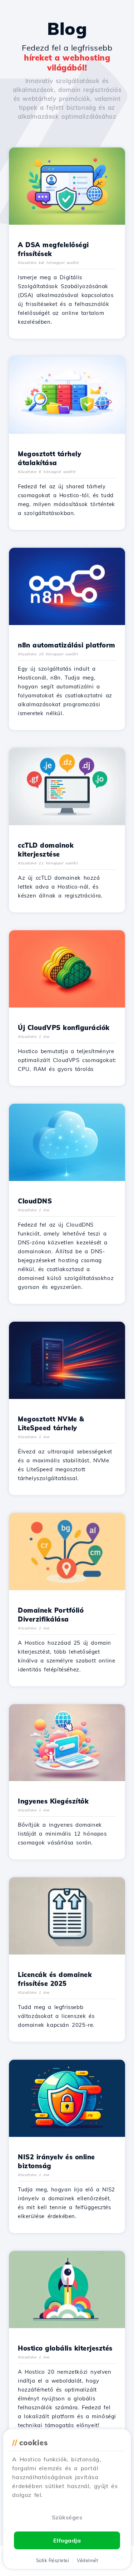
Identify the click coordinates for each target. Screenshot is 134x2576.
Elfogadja (67, 2540)
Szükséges (67, 2517)
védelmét (87, 2560)
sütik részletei (53, 2560)
